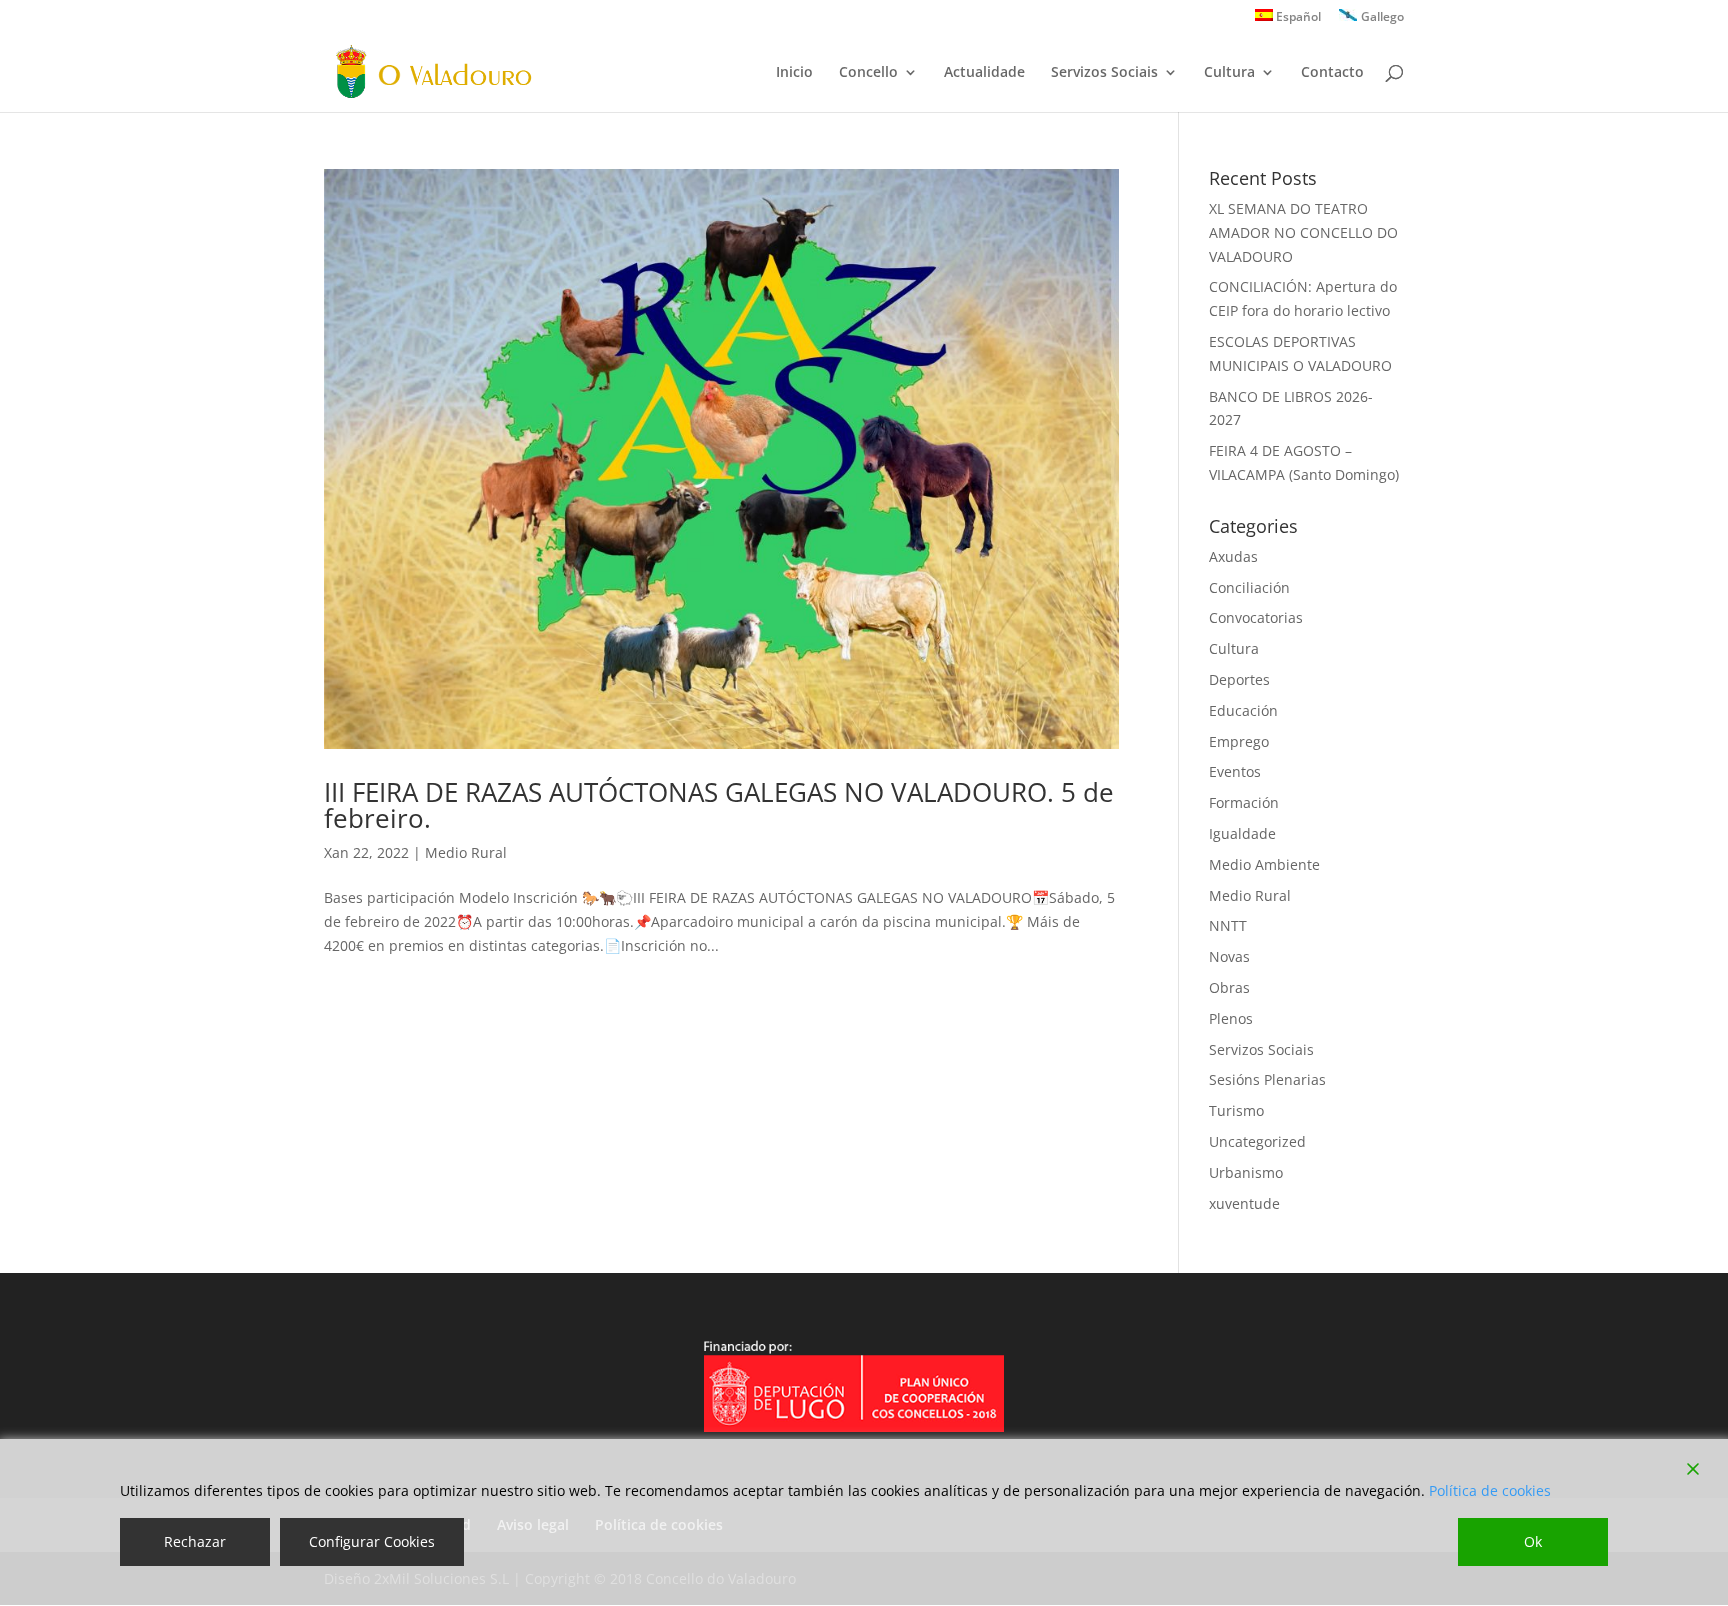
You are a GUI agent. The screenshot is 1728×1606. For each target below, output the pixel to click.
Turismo (1236, 1110)
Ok (1533, 1541)
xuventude (1244, 1203)
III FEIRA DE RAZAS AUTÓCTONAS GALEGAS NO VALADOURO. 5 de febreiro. (719, 805)
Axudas (1233, 556)
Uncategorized (1257, 1141)
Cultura (1229, 73)
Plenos (1231, 1018)
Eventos (1235, 771)
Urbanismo (1246, 1172)
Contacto (1332, 73)
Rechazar (195, 1541)
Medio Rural (466, 852)
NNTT (1228, 925)
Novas (1229, 956)
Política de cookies (1490, 1490)
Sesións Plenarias (1267, 1079)
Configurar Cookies (372, 1541)
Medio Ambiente (1264, 864)
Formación (1244, 802)
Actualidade (984, 73)
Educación (1243, 710)
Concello (868, 73)
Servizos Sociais (1104, 73)
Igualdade (1242, 833)
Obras (1229, 987)
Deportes (1239, 679)
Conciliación (1249, 587)
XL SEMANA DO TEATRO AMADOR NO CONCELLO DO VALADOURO (1303, 232)
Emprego (1239, 741)
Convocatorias (1256, 617)
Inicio (794, 73)
